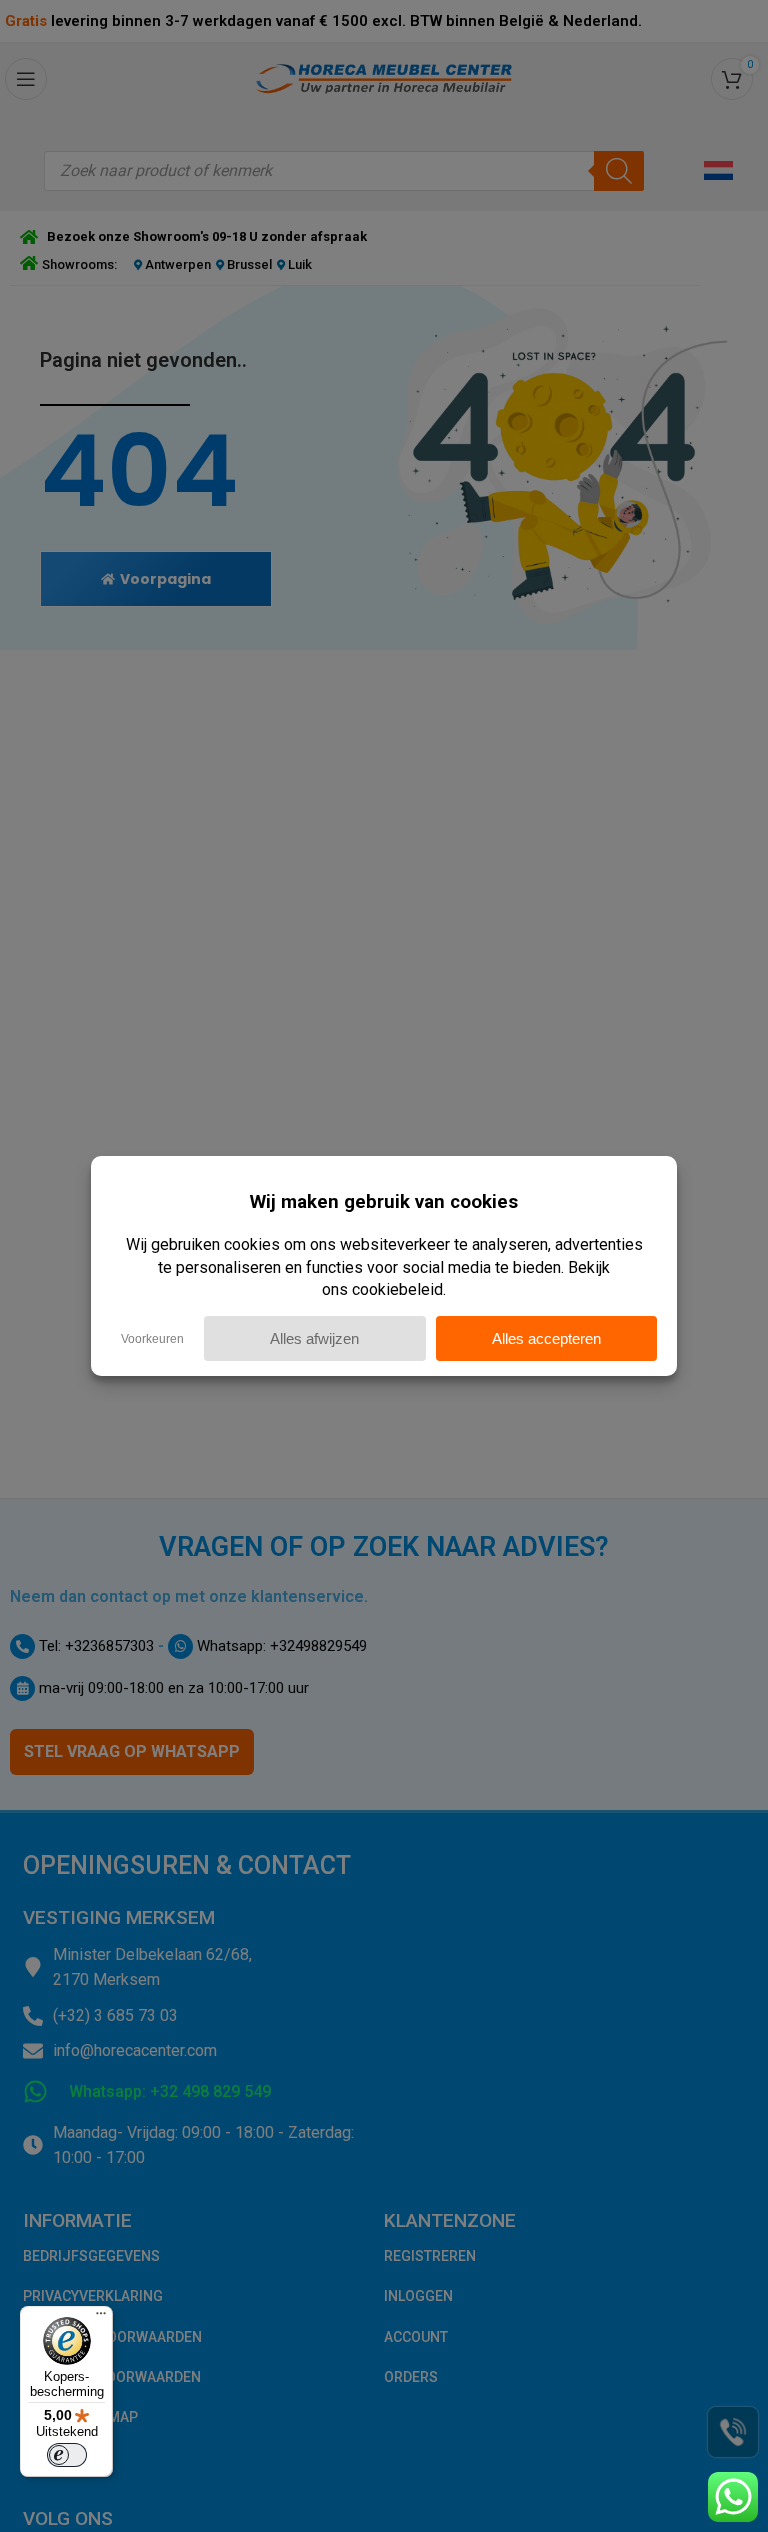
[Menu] (101, 2318)
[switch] (67, 2455)
